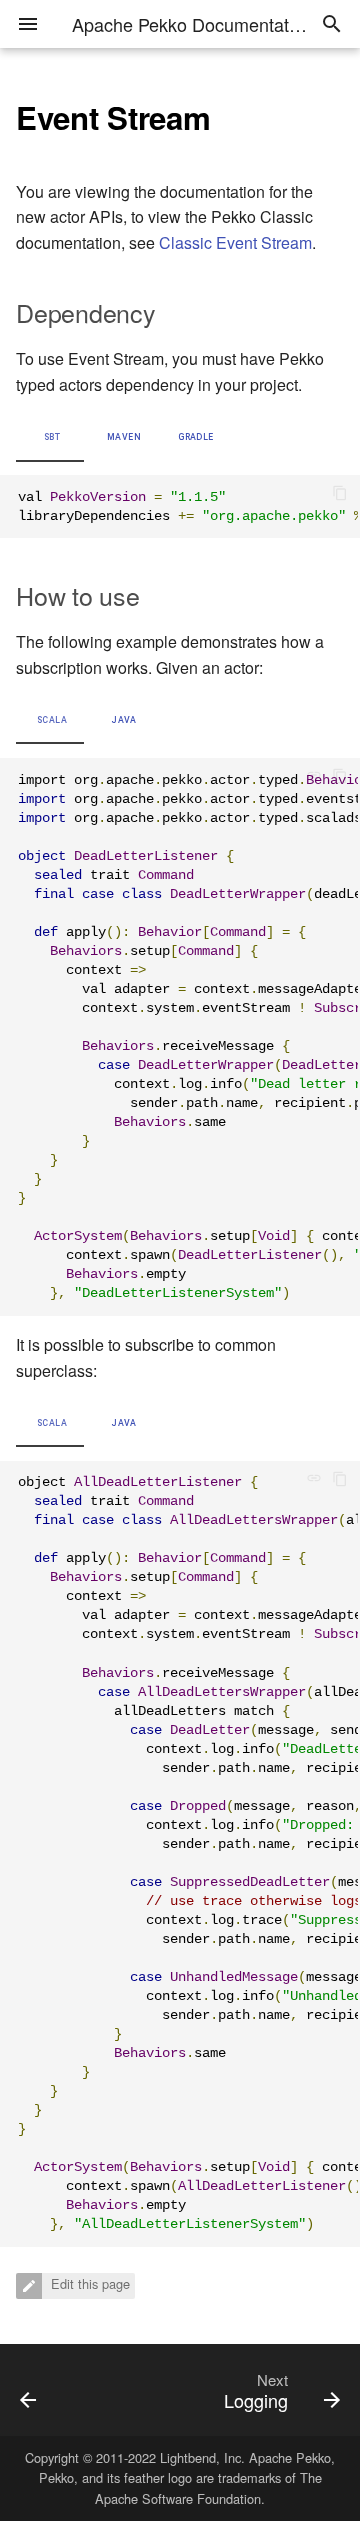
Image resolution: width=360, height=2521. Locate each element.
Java (123, 720)
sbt (52, 437)
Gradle (195, 437)
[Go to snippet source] (320, 778)
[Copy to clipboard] (340, 495)
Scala (52, 720)
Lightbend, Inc (200, 2457)
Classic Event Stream (235, 242)
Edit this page (88, 2284)
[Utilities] (48, 2390)
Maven (124, 437)
